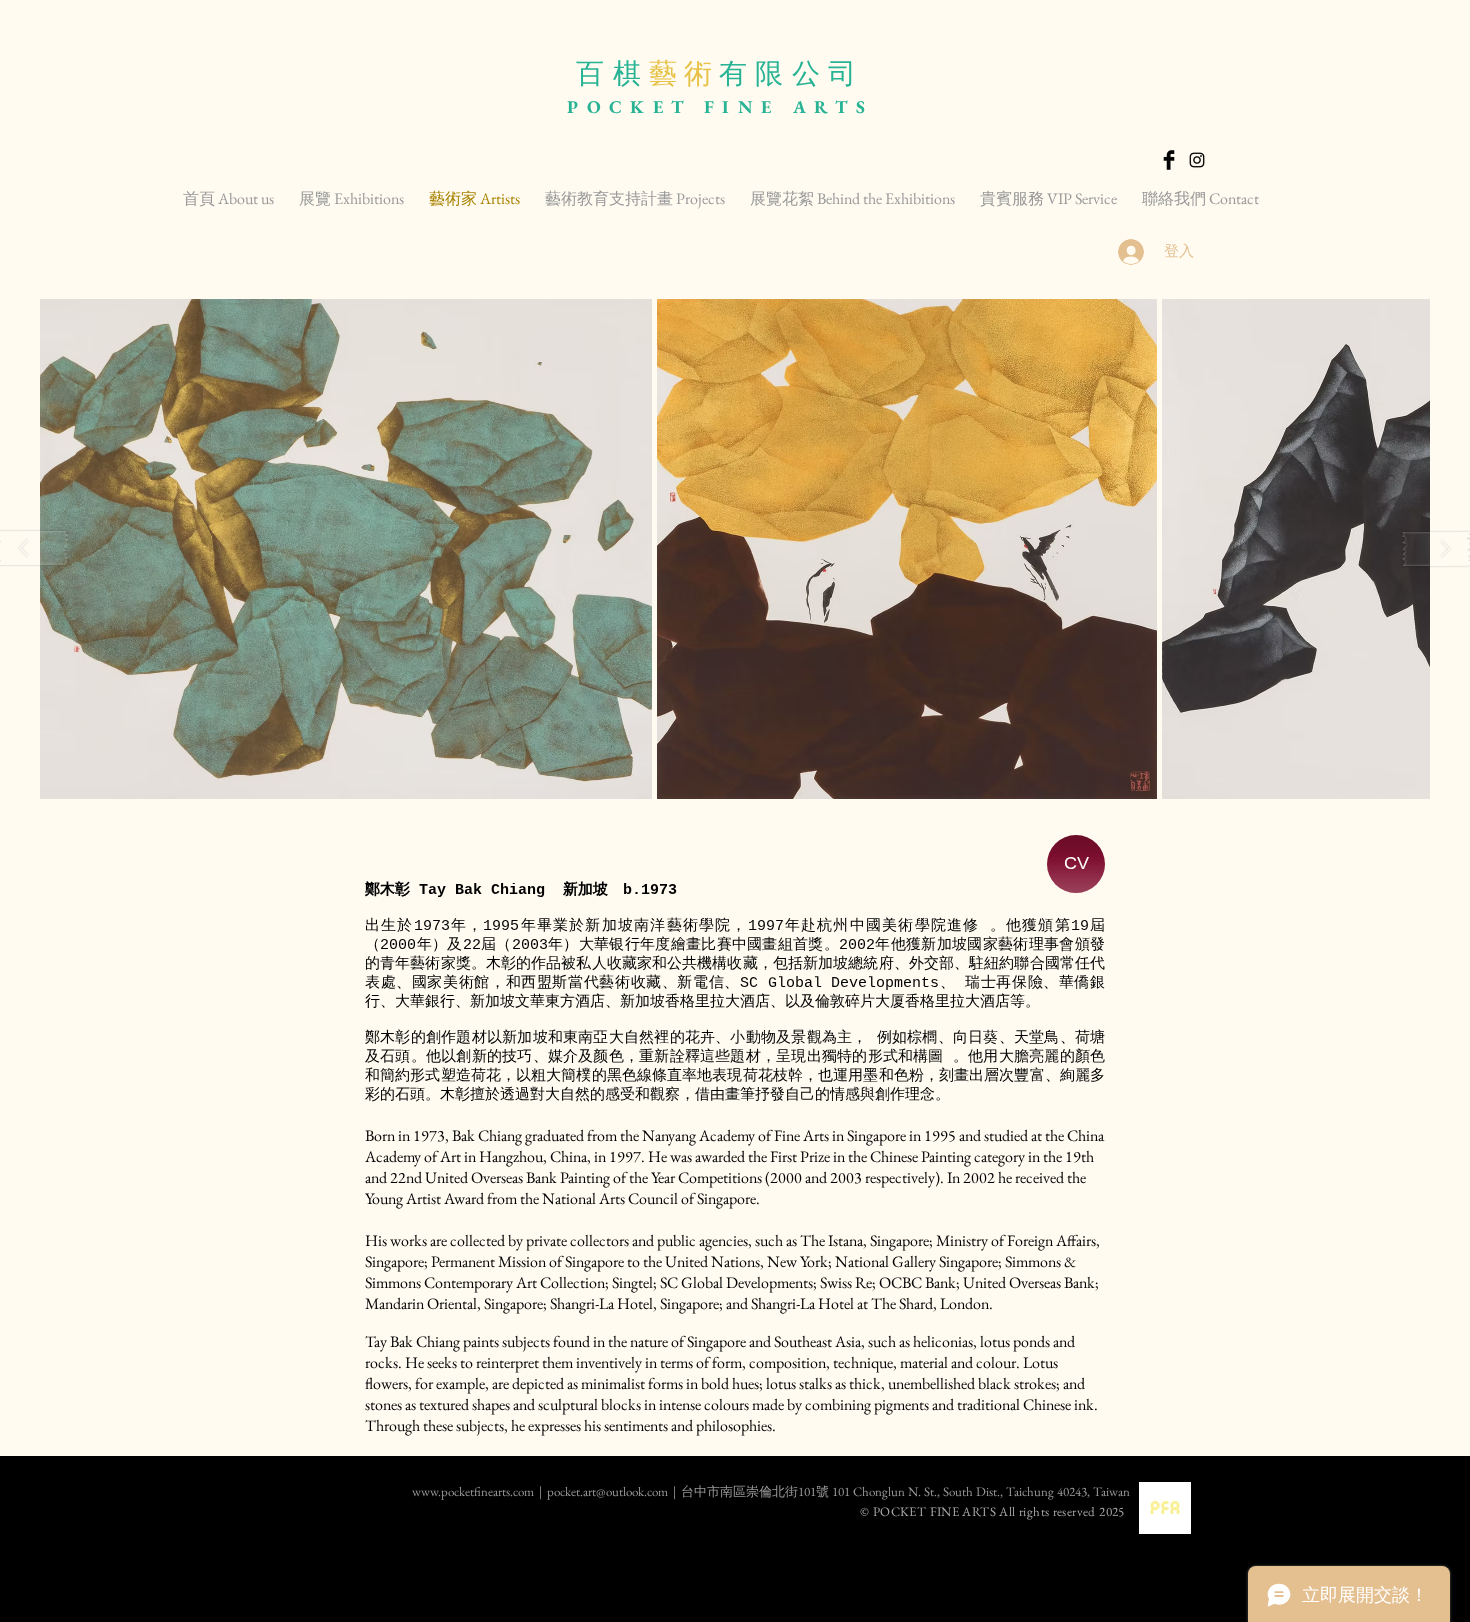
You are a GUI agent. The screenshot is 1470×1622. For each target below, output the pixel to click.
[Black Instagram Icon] (1197, 160)
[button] (346, 549)
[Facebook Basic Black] (1169, 160)
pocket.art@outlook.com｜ (614, 1491)
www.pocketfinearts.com (404, 1491)
